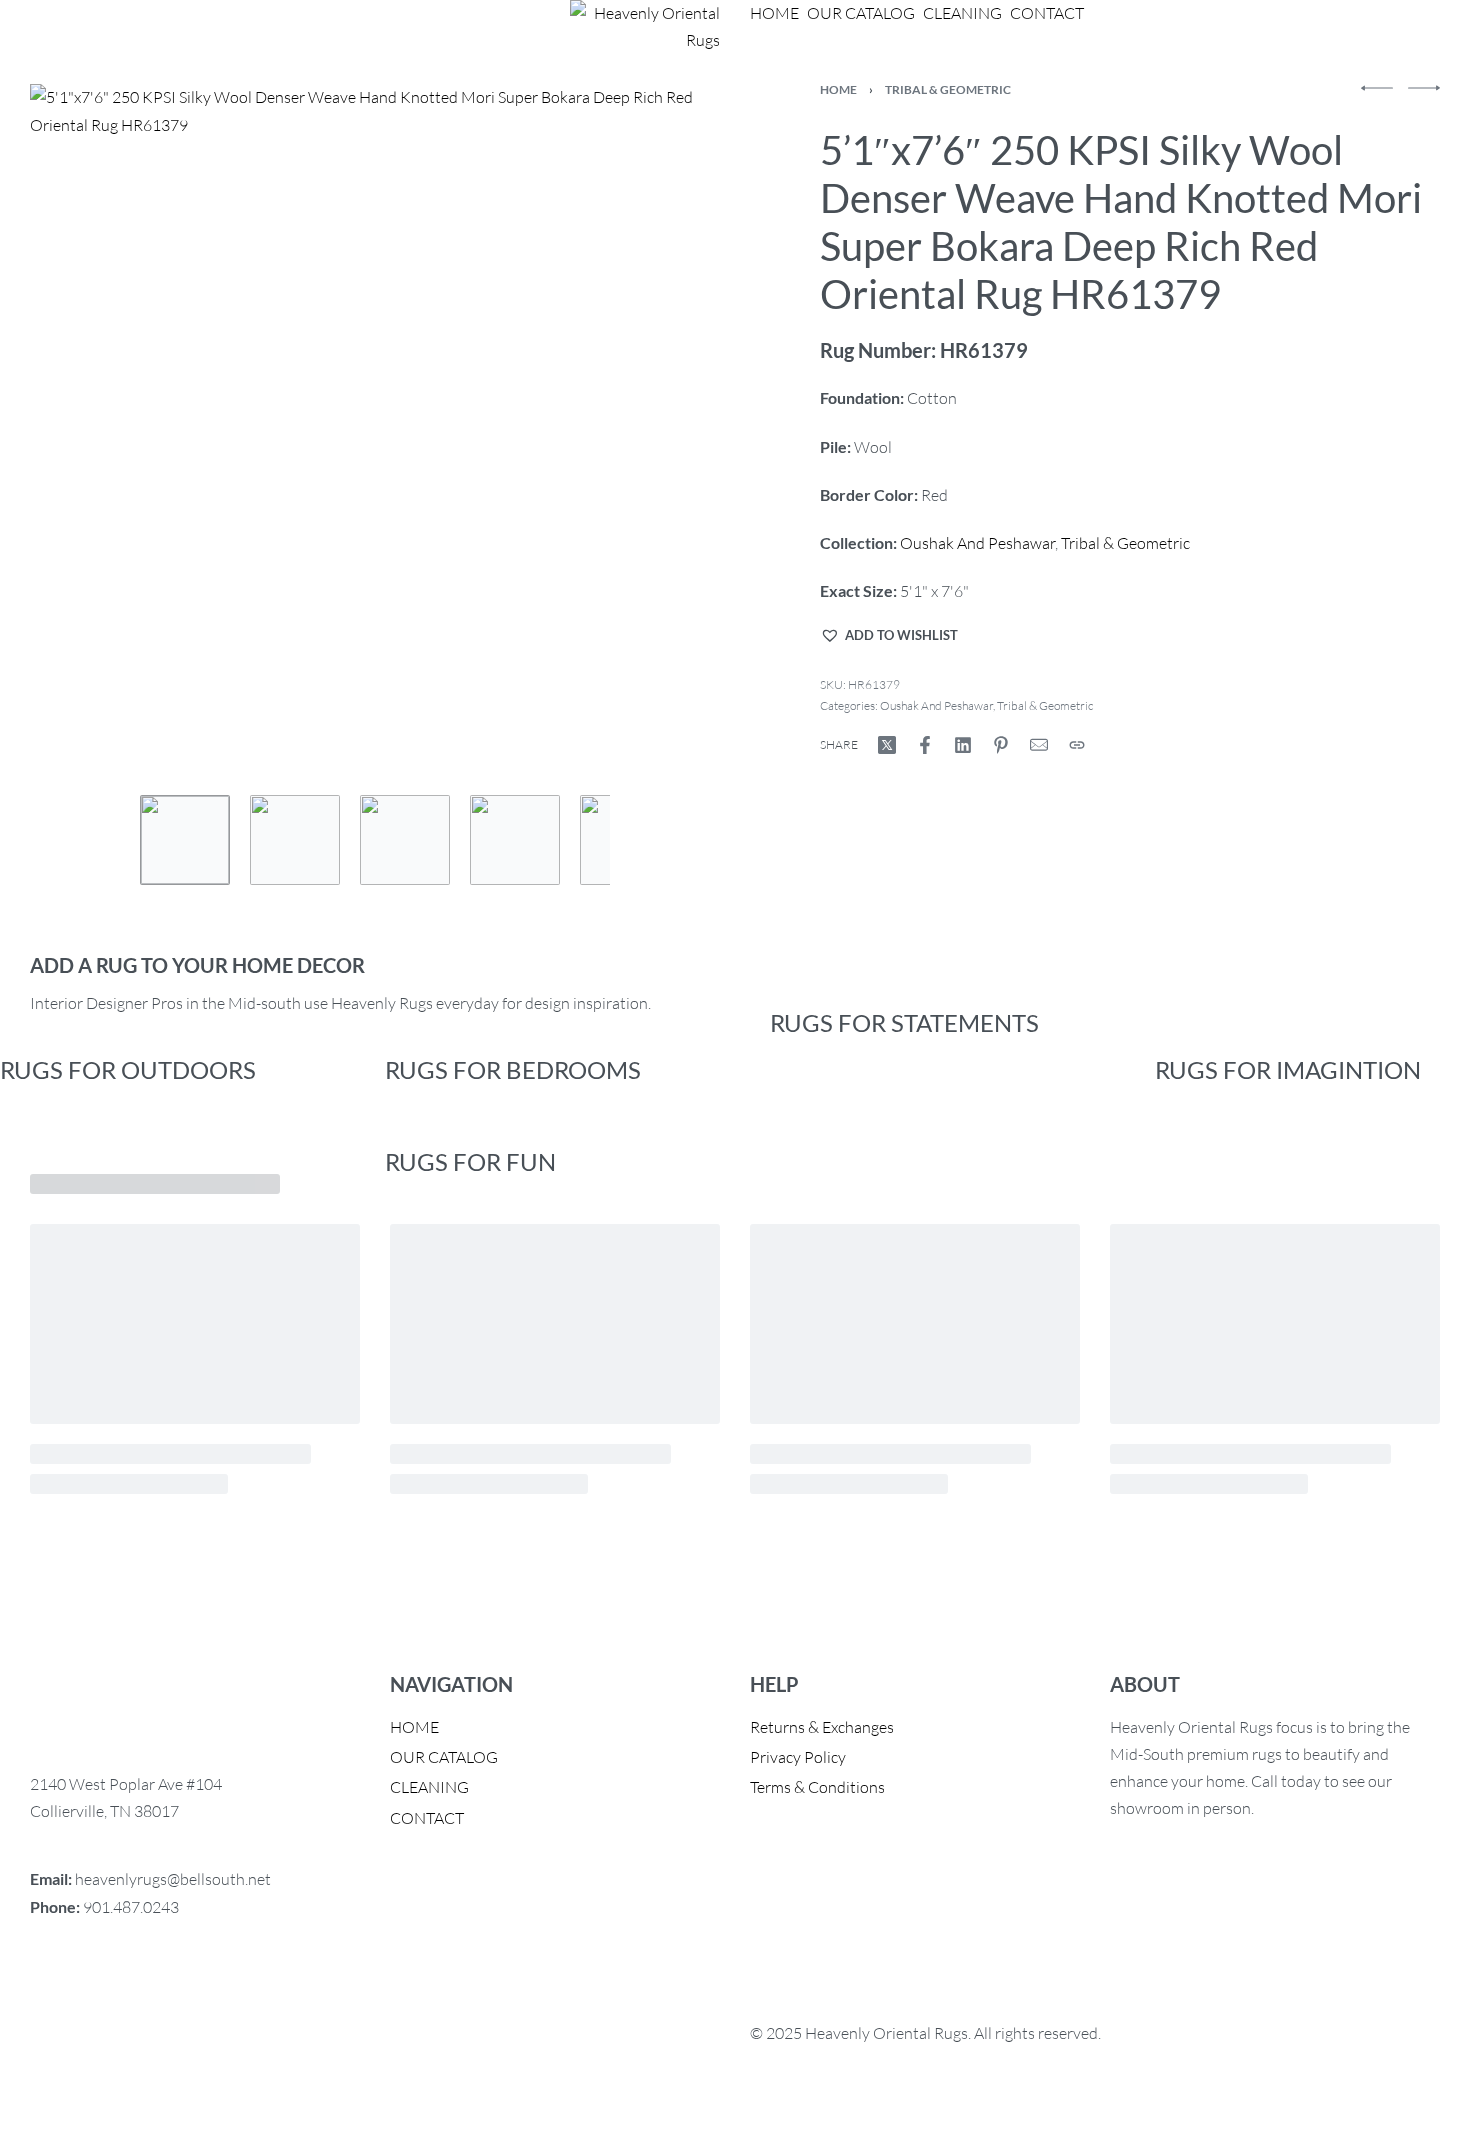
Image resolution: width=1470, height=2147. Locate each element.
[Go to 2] (295, 840)
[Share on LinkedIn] (963, 745)
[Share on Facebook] (925, 745)
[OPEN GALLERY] (375, 429)
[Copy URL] (1077, 745)
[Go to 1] (185, 840)
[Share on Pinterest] (1001, 745)
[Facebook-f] (55, 1987)
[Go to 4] (515, 840)
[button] (889, 635)
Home (838, 89)
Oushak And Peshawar (977, 543)
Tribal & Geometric (948, 89)
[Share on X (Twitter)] (887, 745)
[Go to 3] (405, 840)
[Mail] (1039, 745)
